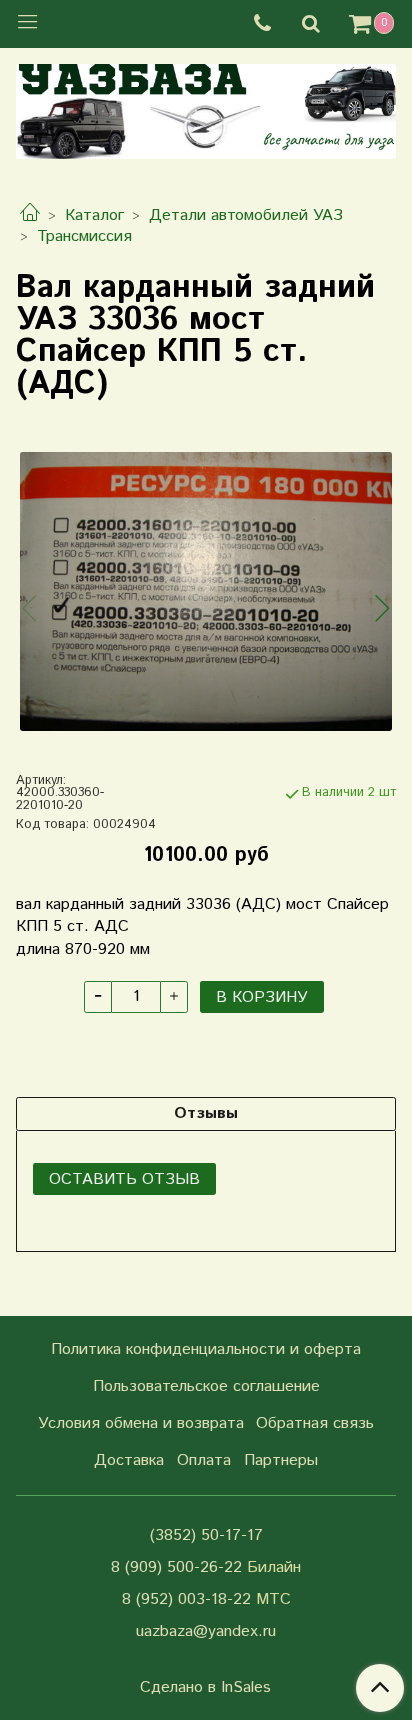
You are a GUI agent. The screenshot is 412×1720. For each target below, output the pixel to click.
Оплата (204, 1460)
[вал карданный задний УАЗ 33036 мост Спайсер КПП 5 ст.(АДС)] (206, 591)
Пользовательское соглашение (206, 1386)
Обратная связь (315, 1423)
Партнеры (281, 1460)
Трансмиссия (84, 236)
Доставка (129, 1460)
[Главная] (30, 215)
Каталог (94, 215)
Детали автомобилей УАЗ (246, 215)
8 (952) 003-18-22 (186, 1599)
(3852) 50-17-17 (206, 1535)
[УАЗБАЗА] (206, 107)
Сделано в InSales (205, 1688)
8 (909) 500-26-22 (176, 1567)
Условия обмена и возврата (141, 1423)
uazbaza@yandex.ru (206, 1631)
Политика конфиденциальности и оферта (206, 1349)
